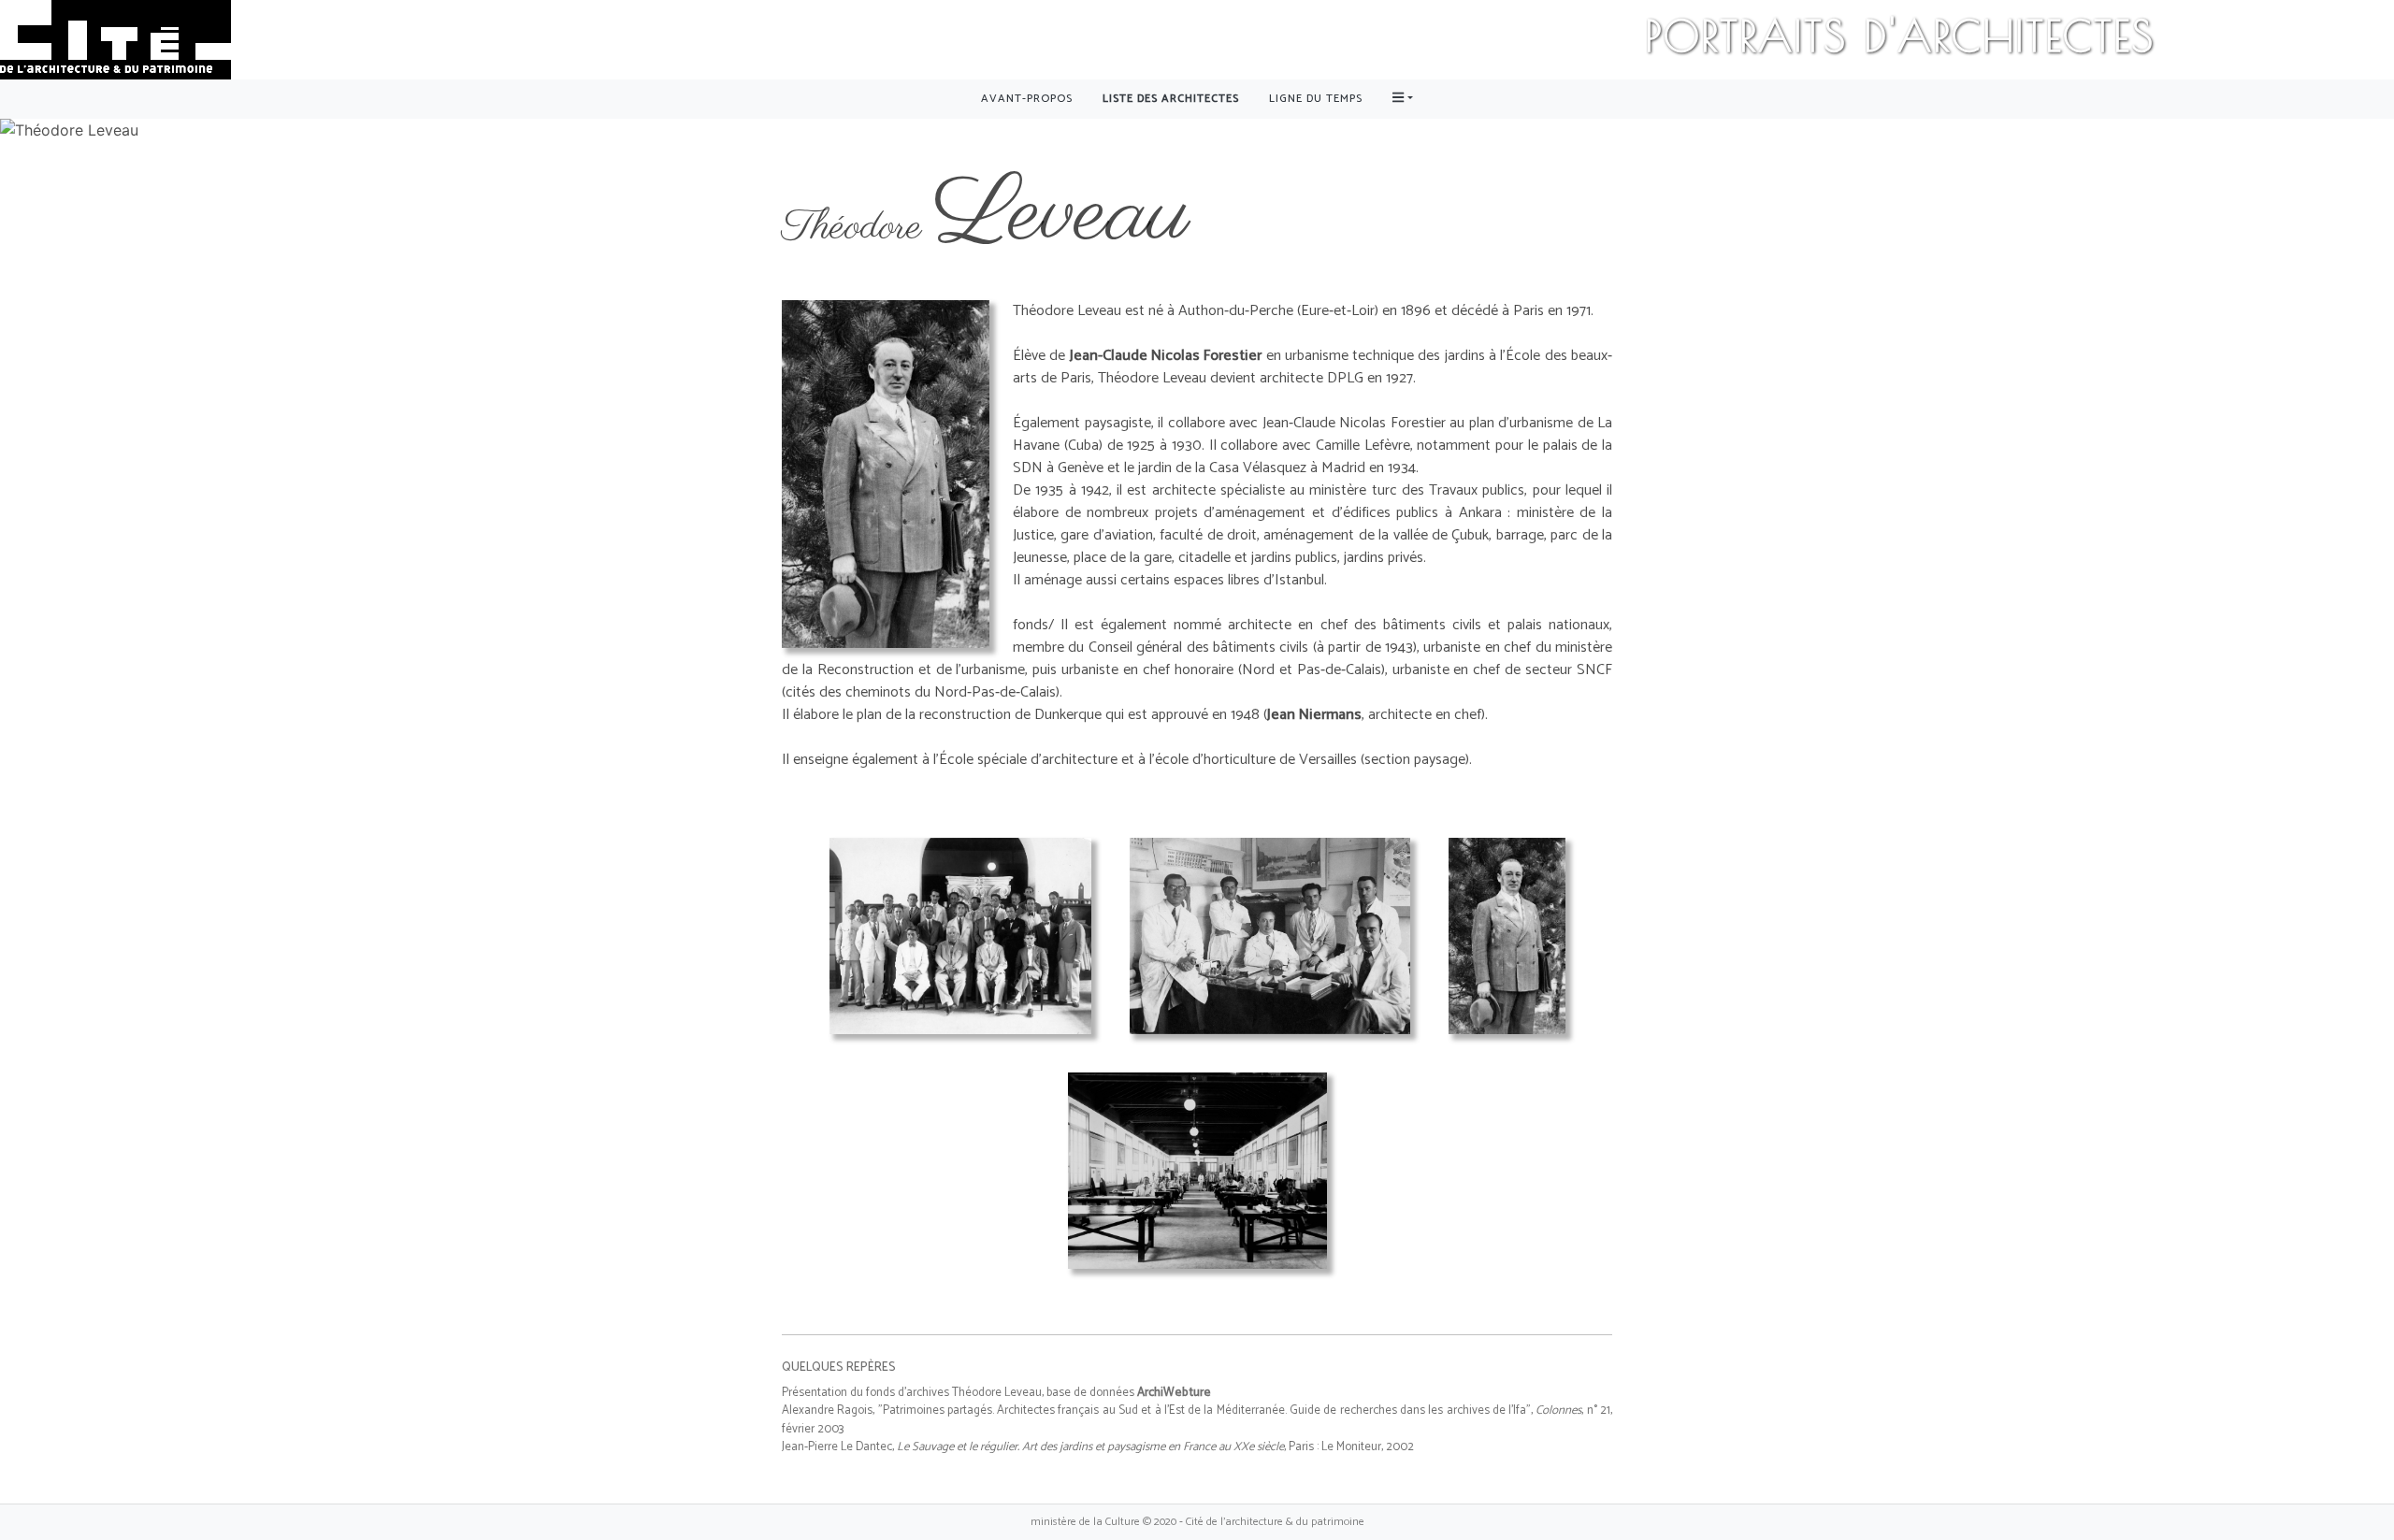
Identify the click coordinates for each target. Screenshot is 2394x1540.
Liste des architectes (1171, 99)
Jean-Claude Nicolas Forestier (1166, 356)
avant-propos (1027, 99)
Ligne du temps (1316, 99)
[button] (1402, 99)
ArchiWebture (1174, 1393)
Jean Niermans (1314, 715)
